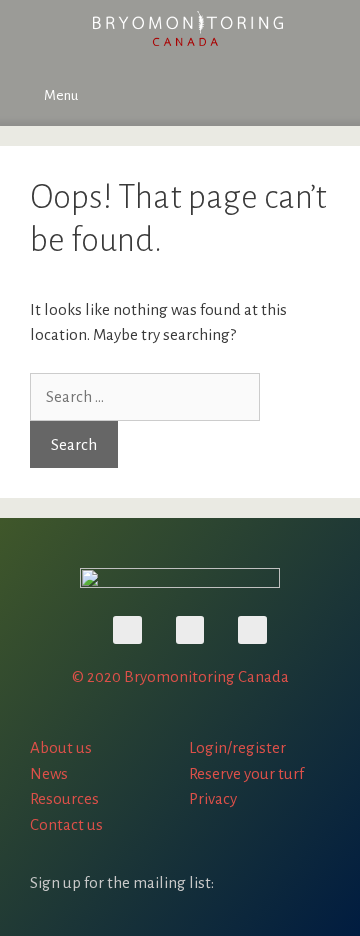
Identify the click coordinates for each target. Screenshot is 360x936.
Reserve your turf (246, 773)
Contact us (66, 824)
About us (61, 747)
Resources (64, 798)
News (49, 773)
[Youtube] (127, 630)
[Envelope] (252, 630)
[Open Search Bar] (330, 96)
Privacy (213, 798)
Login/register (237, 747)
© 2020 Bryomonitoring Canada (180, 676)
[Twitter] (190, 630)
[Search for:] (145, 396)
